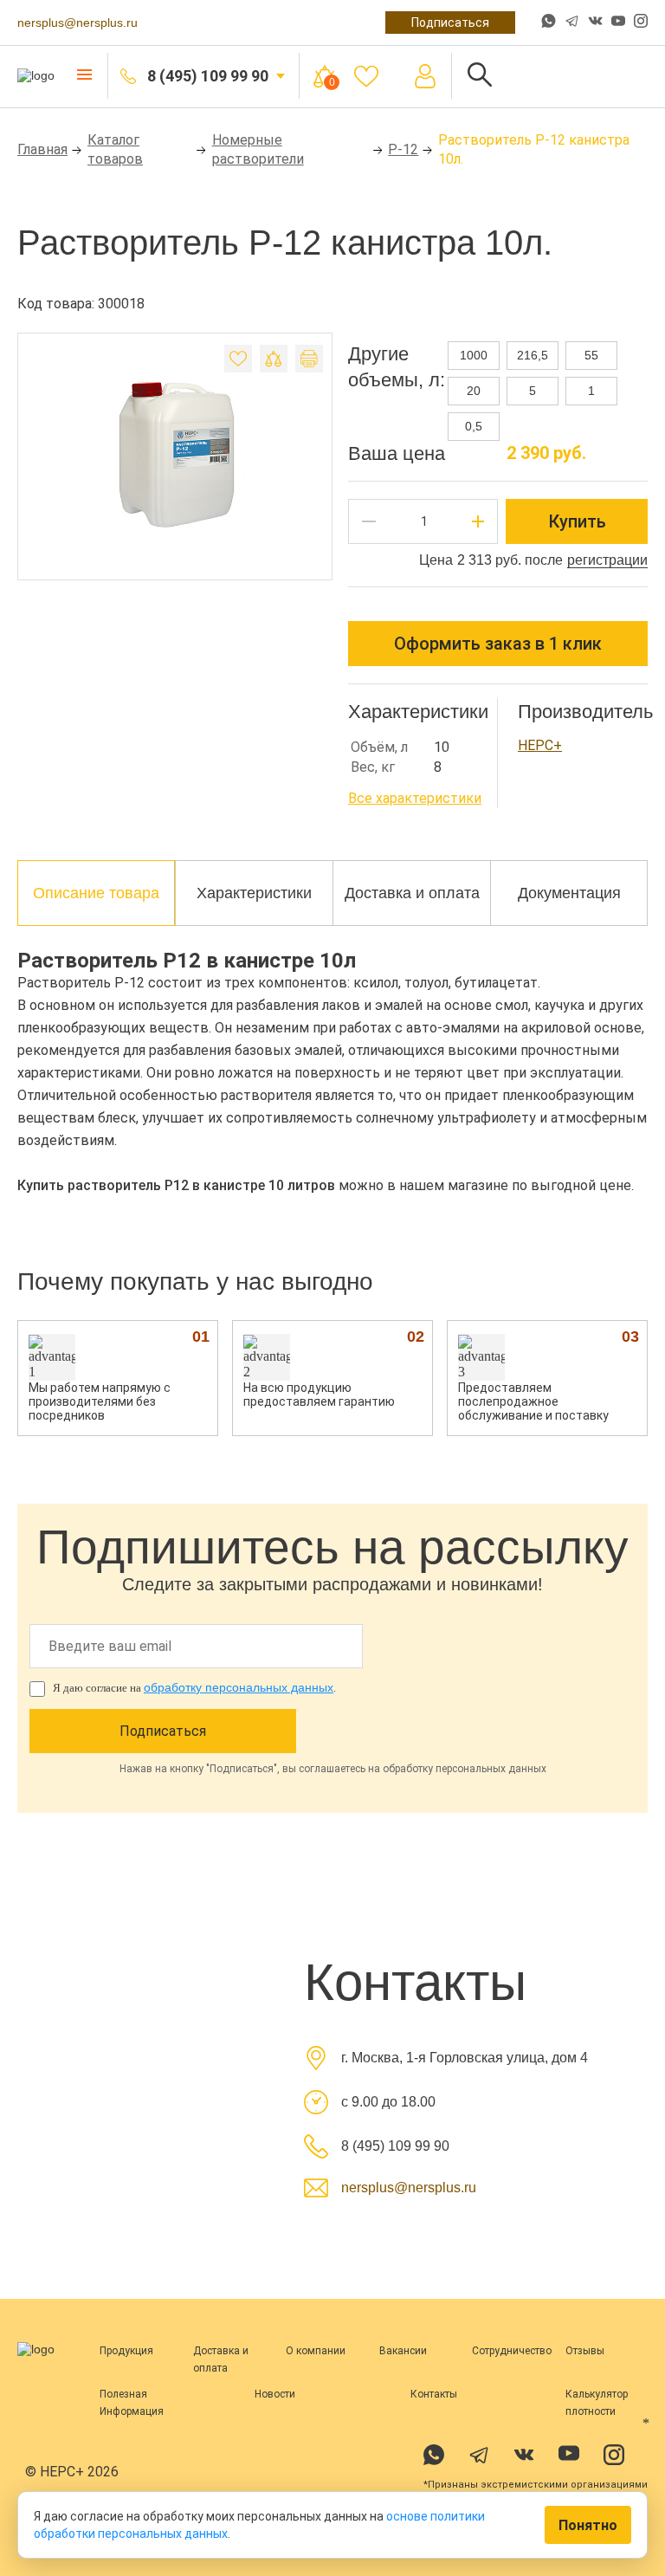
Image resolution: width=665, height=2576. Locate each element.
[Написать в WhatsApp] (549, 23)
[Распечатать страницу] (309, 359)
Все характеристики (415, 798)
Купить (577, 521)
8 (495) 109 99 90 (208, 76)
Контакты (434, 2394)
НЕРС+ (540, 745)
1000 (474, 355)
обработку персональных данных (239, 1687)
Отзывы (585, 2351)
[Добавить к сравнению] (274, 359)
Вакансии (403, 2351)
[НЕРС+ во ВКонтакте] (595, 23)
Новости (275, 2394)
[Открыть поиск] (480, 76)
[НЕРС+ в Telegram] (572, 23)
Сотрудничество (512, 2351)
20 (474, 391)
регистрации (607, 560)
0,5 (474, 426)
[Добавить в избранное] (238, 359)
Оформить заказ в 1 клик (498, 644)
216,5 (533, 355)
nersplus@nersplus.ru (77, 23)
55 (591, 355)
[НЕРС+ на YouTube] (618, 24)
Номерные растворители (258, 149)
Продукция (126, 2351)
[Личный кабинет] (425, 76)
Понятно (588, 2525)
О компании (316, 2351)
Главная (42, 149)
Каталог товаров (115, 149)
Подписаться (450, 23)
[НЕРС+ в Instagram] (641, 23)
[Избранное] (366, 76)
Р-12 (403, 149)
